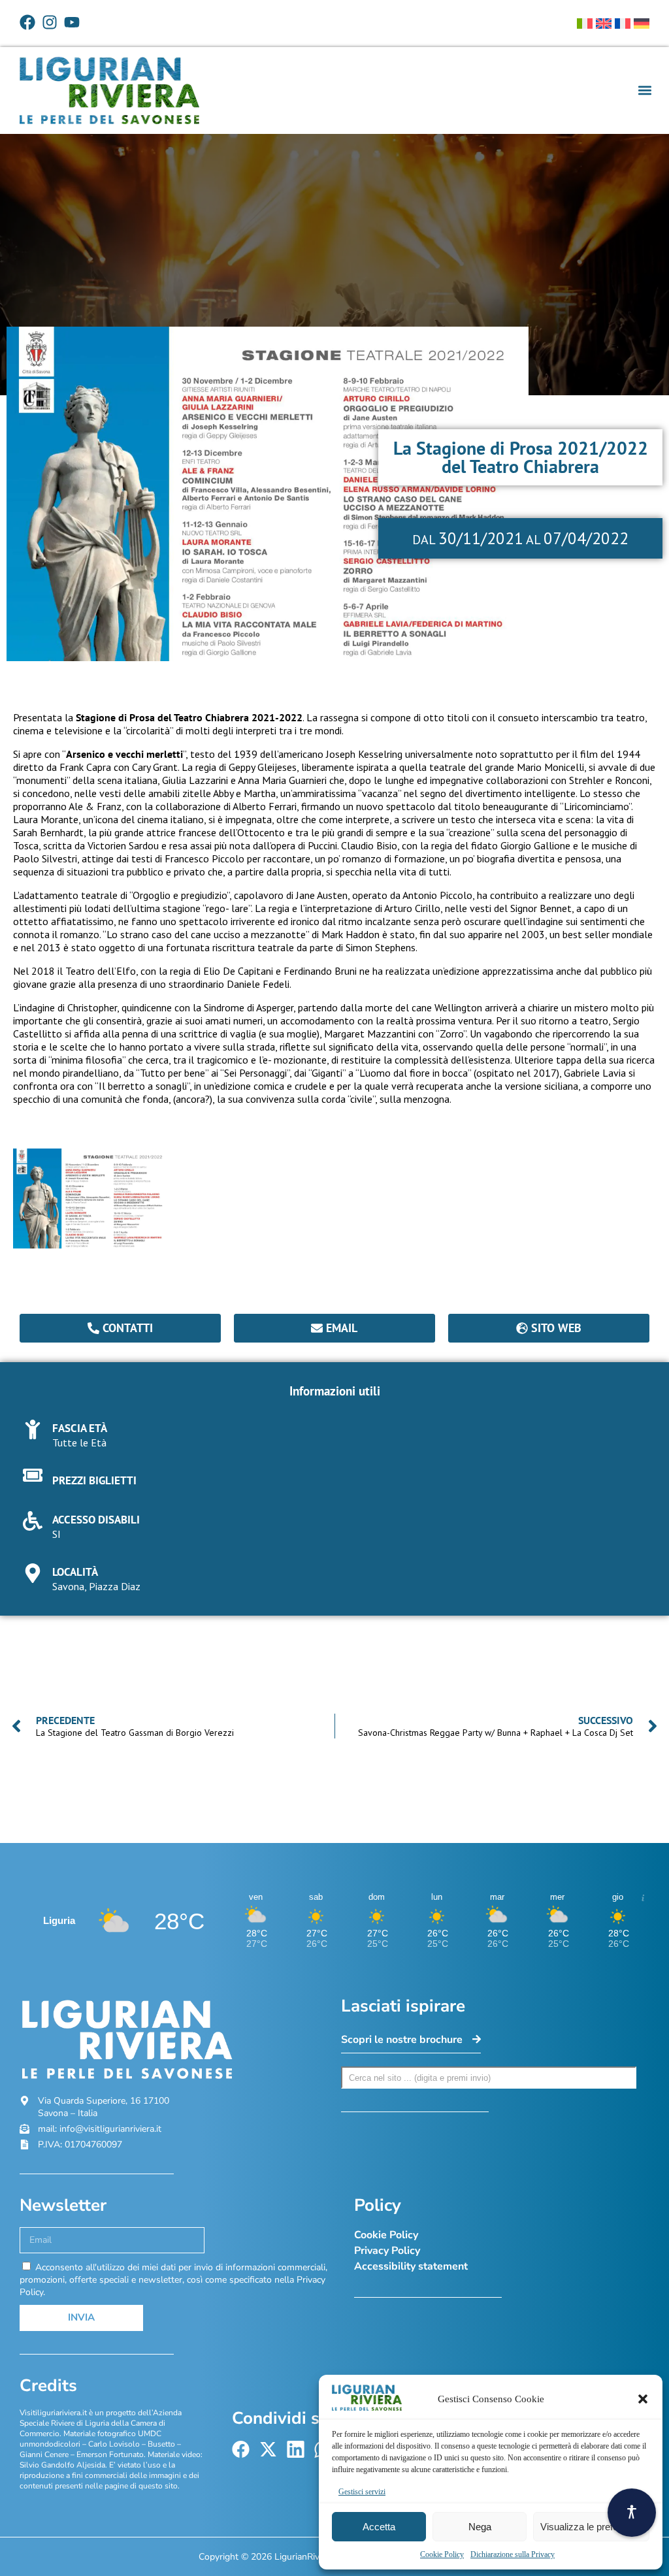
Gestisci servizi (362, 2492)
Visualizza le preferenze (591, 2527)
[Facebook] (27, 22)
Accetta (379, 2527)
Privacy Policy (387, 2251)
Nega (480, 2527)
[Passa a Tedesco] (642, 24)
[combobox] (489, 2078)
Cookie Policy (442, 2554)
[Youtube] (72, 22)
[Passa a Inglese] (604, 24)
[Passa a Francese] (623, 24)
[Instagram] (50, 22)
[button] (643, 2399)
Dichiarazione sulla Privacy (513, 2554)
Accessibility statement (411, 2266)
